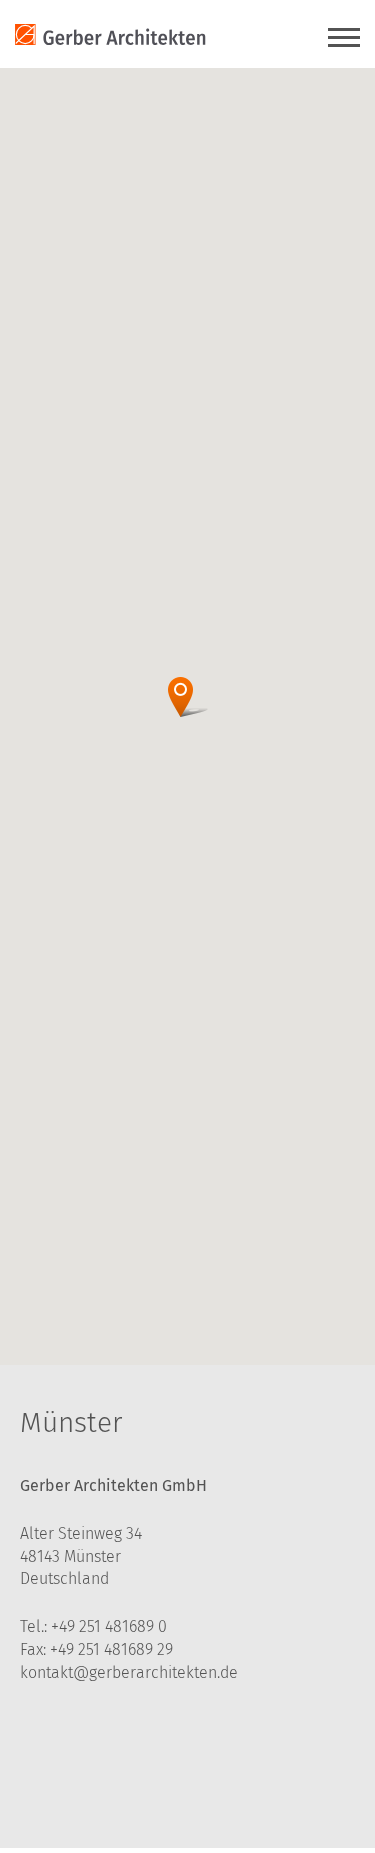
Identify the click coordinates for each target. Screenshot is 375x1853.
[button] (187, 697)
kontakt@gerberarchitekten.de (129, 1672)
